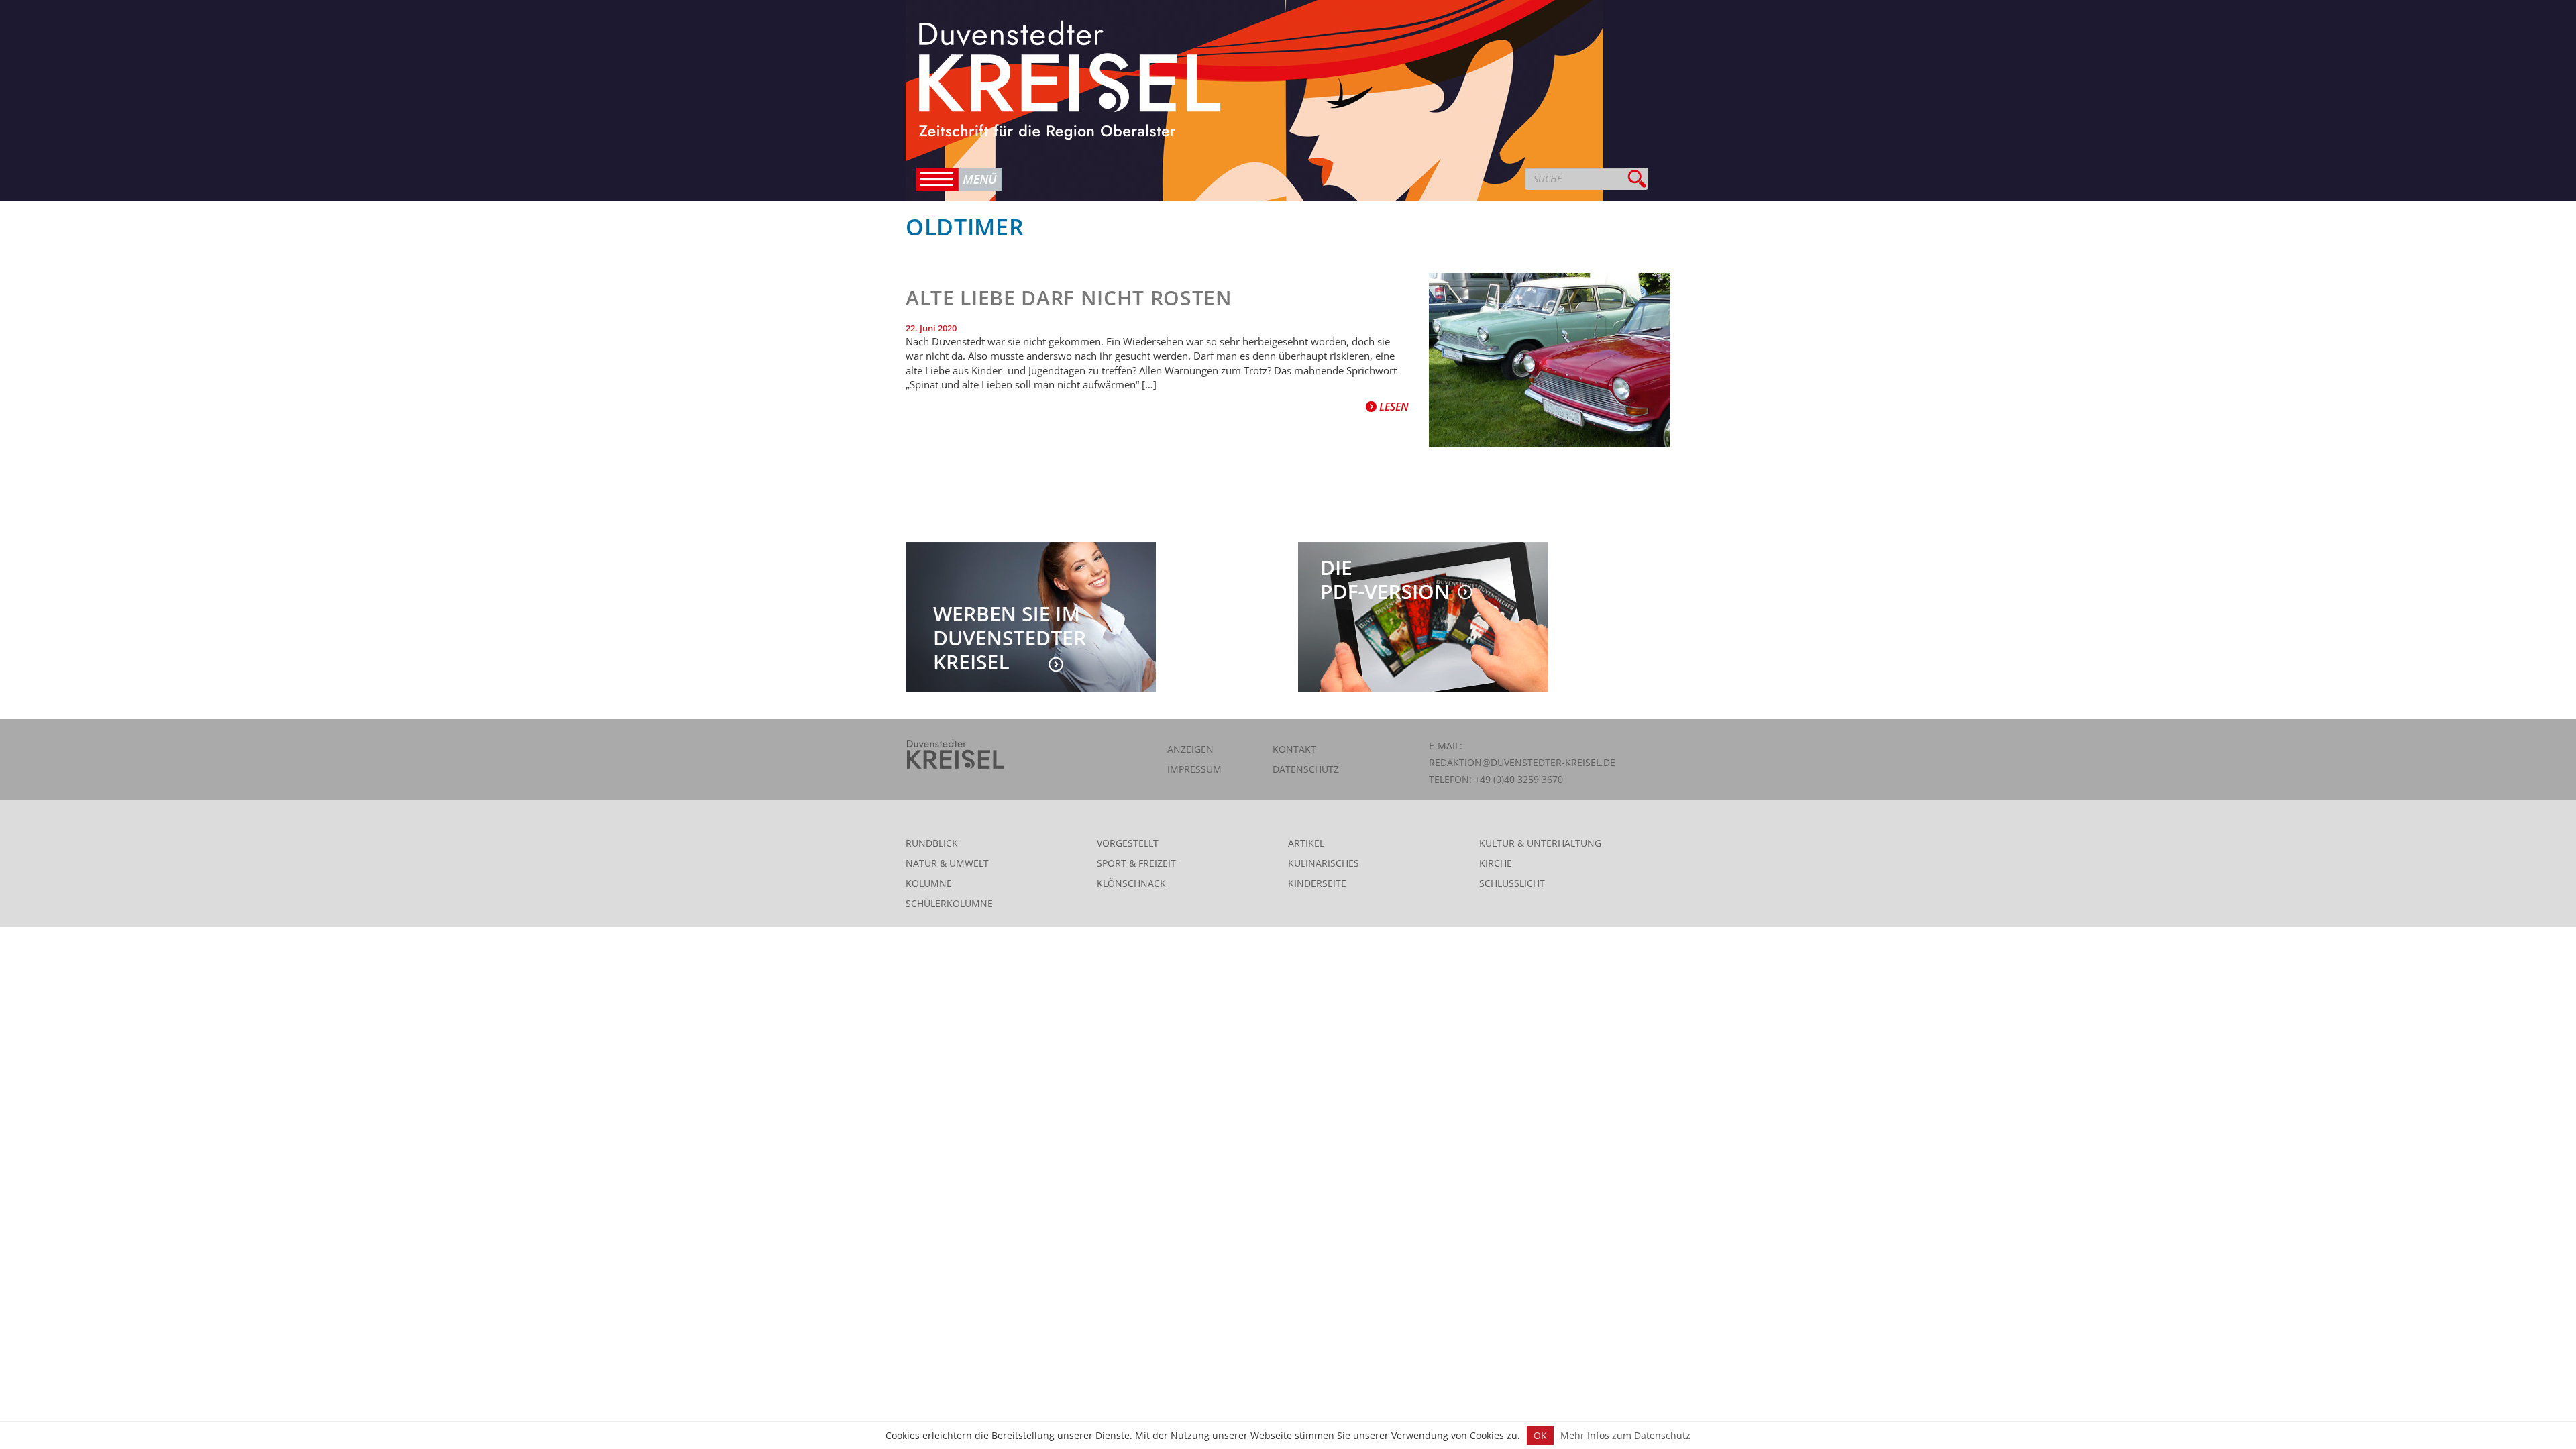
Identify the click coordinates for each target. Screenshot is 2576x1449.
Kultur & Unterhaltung (1540, 843)
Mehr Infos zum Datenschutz (1625, 1435)
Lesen (1393, 407)
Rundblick (932, 843)
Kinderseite (1317, 883)
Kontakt (1294, 749)
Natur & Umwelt (947, 863)
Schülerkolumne (949, 903)
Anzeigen (1190, 749)
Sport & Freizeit (1136, 863)
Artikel (1306, 843)
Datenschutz (1306, 769)
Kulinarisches (1324, 863)
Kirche (1496, 863)
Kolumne (929, 883)
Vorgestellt (1128, 843)
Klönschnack (1131, 883)
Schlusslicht (1512, 883)
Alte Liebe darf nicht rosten (1069, 298)
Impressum (1194, 769)
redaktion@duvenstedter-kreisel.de (1522, 762)
